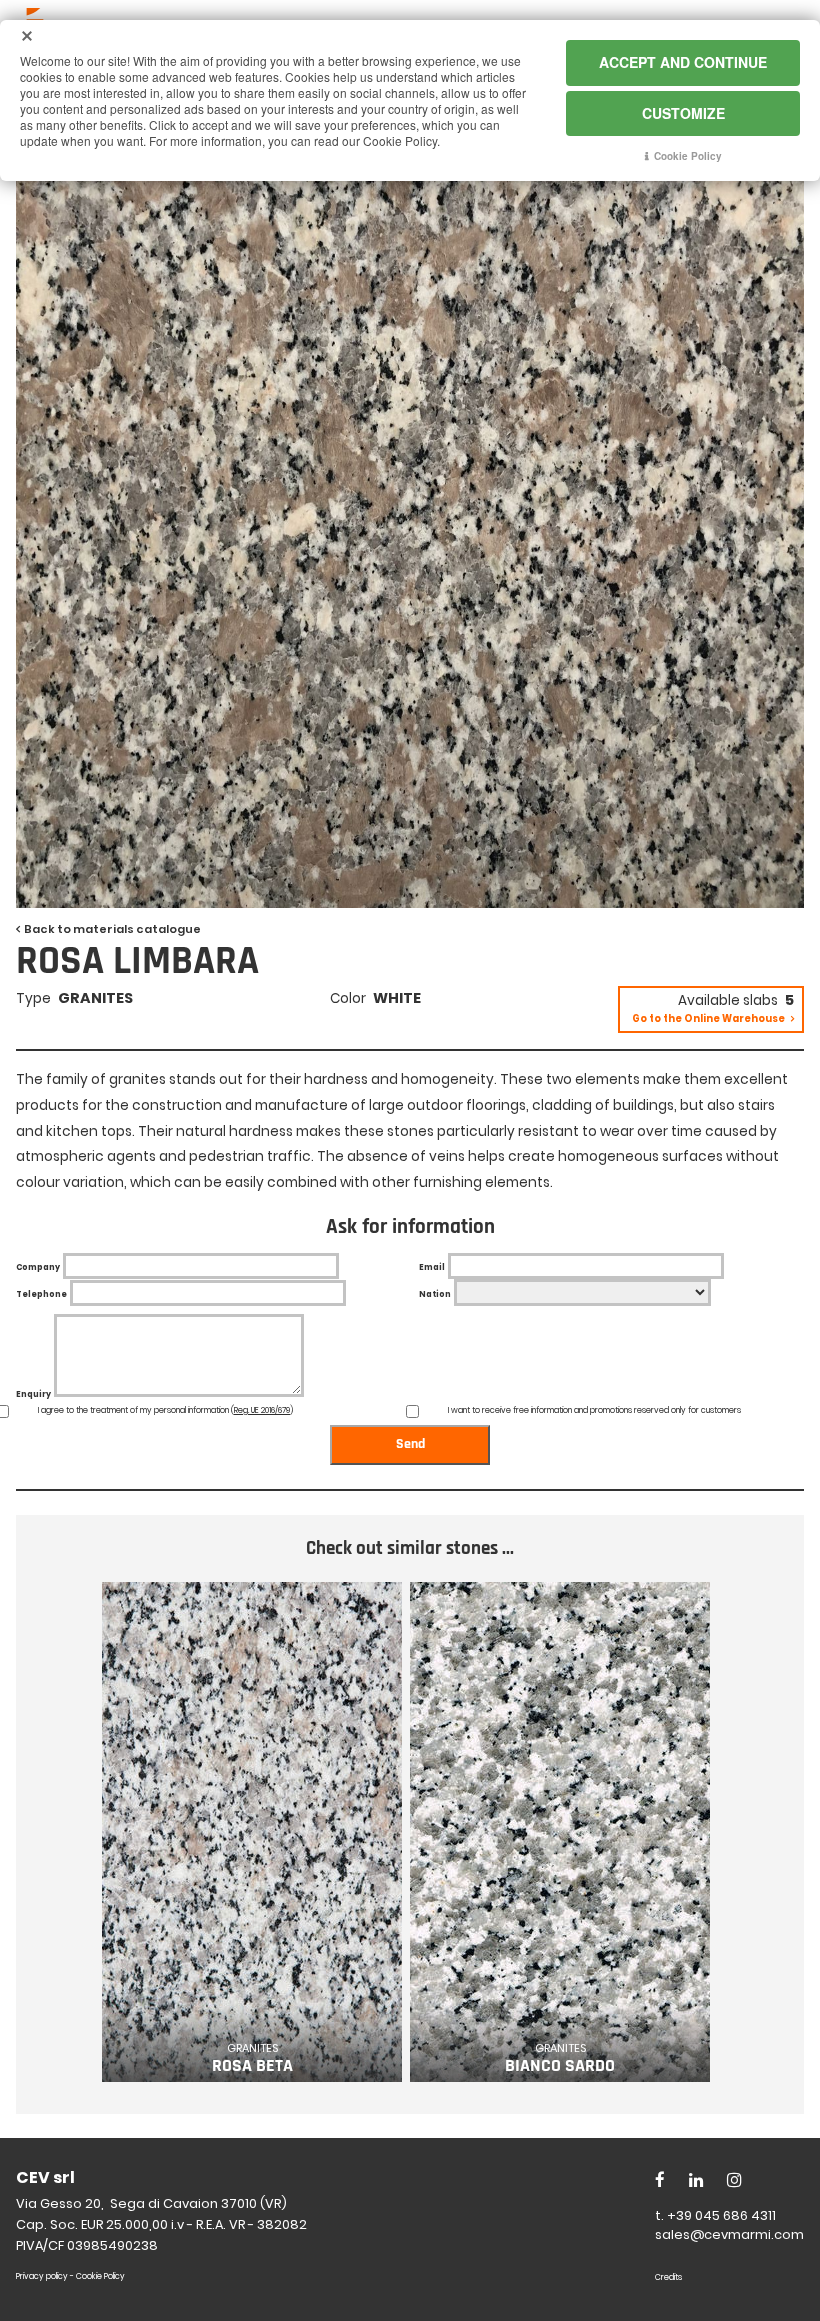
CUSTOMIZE (683, 113)
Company (38, 1267)
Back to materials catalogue (112, 929)
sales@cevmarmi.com (729, 2234)
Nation (435, 1294)
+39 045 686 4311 (721, 2215)
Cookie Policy (100, 2276)
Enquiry (33, 1394)
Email (432, 1267)
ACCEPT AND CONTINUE (683, 62)
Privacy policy (42, 2276)
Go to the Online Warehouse (709, 1018)
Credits (668, 2277)
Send (410, 1444)
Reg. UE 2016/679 (262, 1410)
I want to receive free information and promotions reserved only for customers (594, 1410)
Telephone (41, 1294)
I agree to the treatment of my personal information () (165, 1410)
